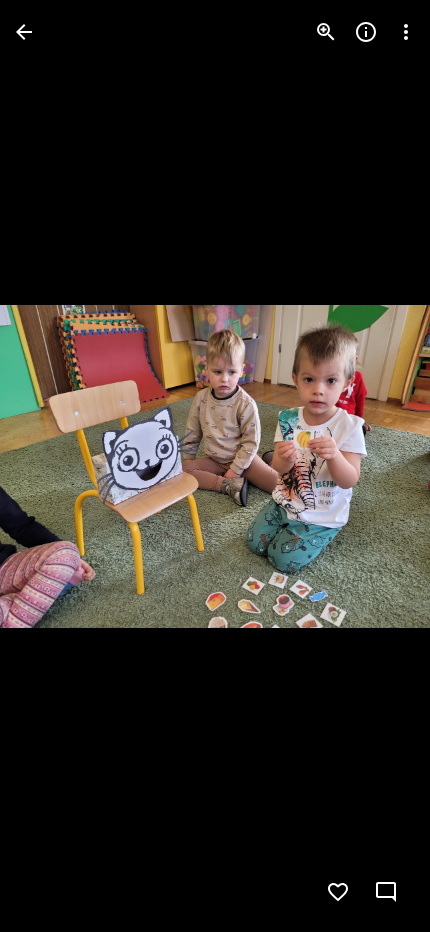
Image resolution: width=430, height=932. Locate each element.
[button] (56, 466)
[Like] (338, 892)
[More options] (406, 32)
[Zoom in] (326, 32)
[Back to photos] (24, 32)
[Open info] (366, 32)
